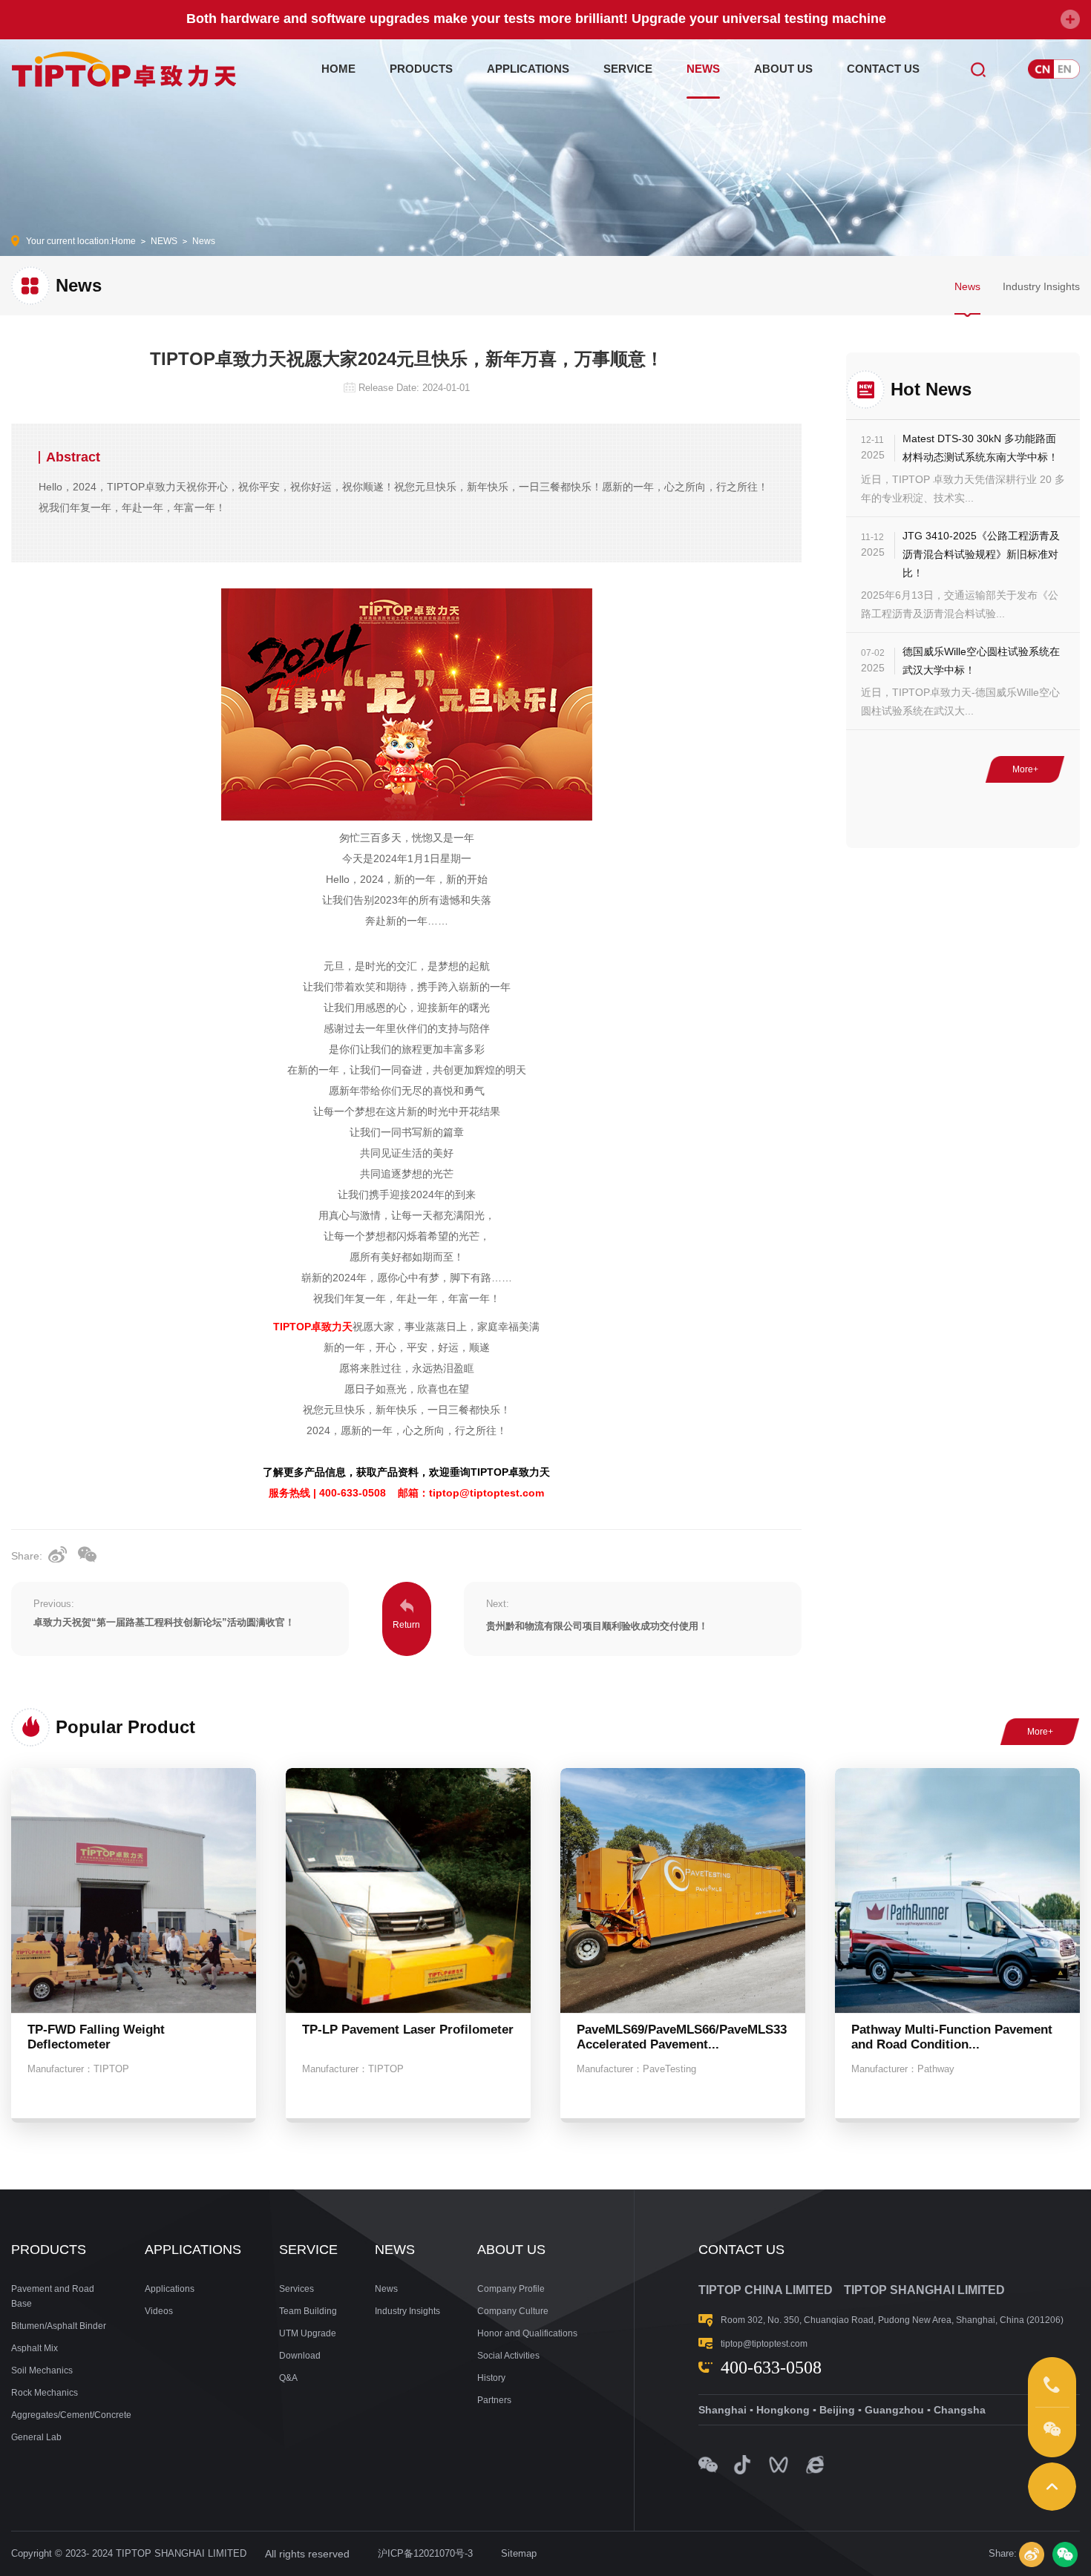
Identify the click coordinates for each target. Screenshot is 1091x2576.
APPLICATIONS (528, 69)
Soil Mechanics (42, 2370)
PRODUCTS (421, 69)
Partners (494, 2400)
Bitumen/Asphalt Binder (59, 2326)
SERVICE (628, 69)
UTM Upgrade (308, 2333)
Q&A (288, 2378)
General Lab (36, 2437)
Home (124, 241)
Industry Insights (1041, 286)
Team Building (308, 2311)
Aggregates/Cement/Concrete (59, 2415)
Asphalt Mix (35, 2348)
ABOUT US (783, 69)
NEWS (703, 69)
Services (296, 2289)
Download (300, 2356)
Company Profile (511, 2289)
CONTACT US (883, 69)
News (204, 241)
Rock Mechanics (45, 2393)
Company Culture (513, 2311)
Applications (170, 2289)
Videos (159, 2311)
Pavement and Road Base (53, 2296)
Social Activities (508, 2356)
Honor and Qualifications (527, 2333)
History (491, 2378)
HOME (338, 69)
